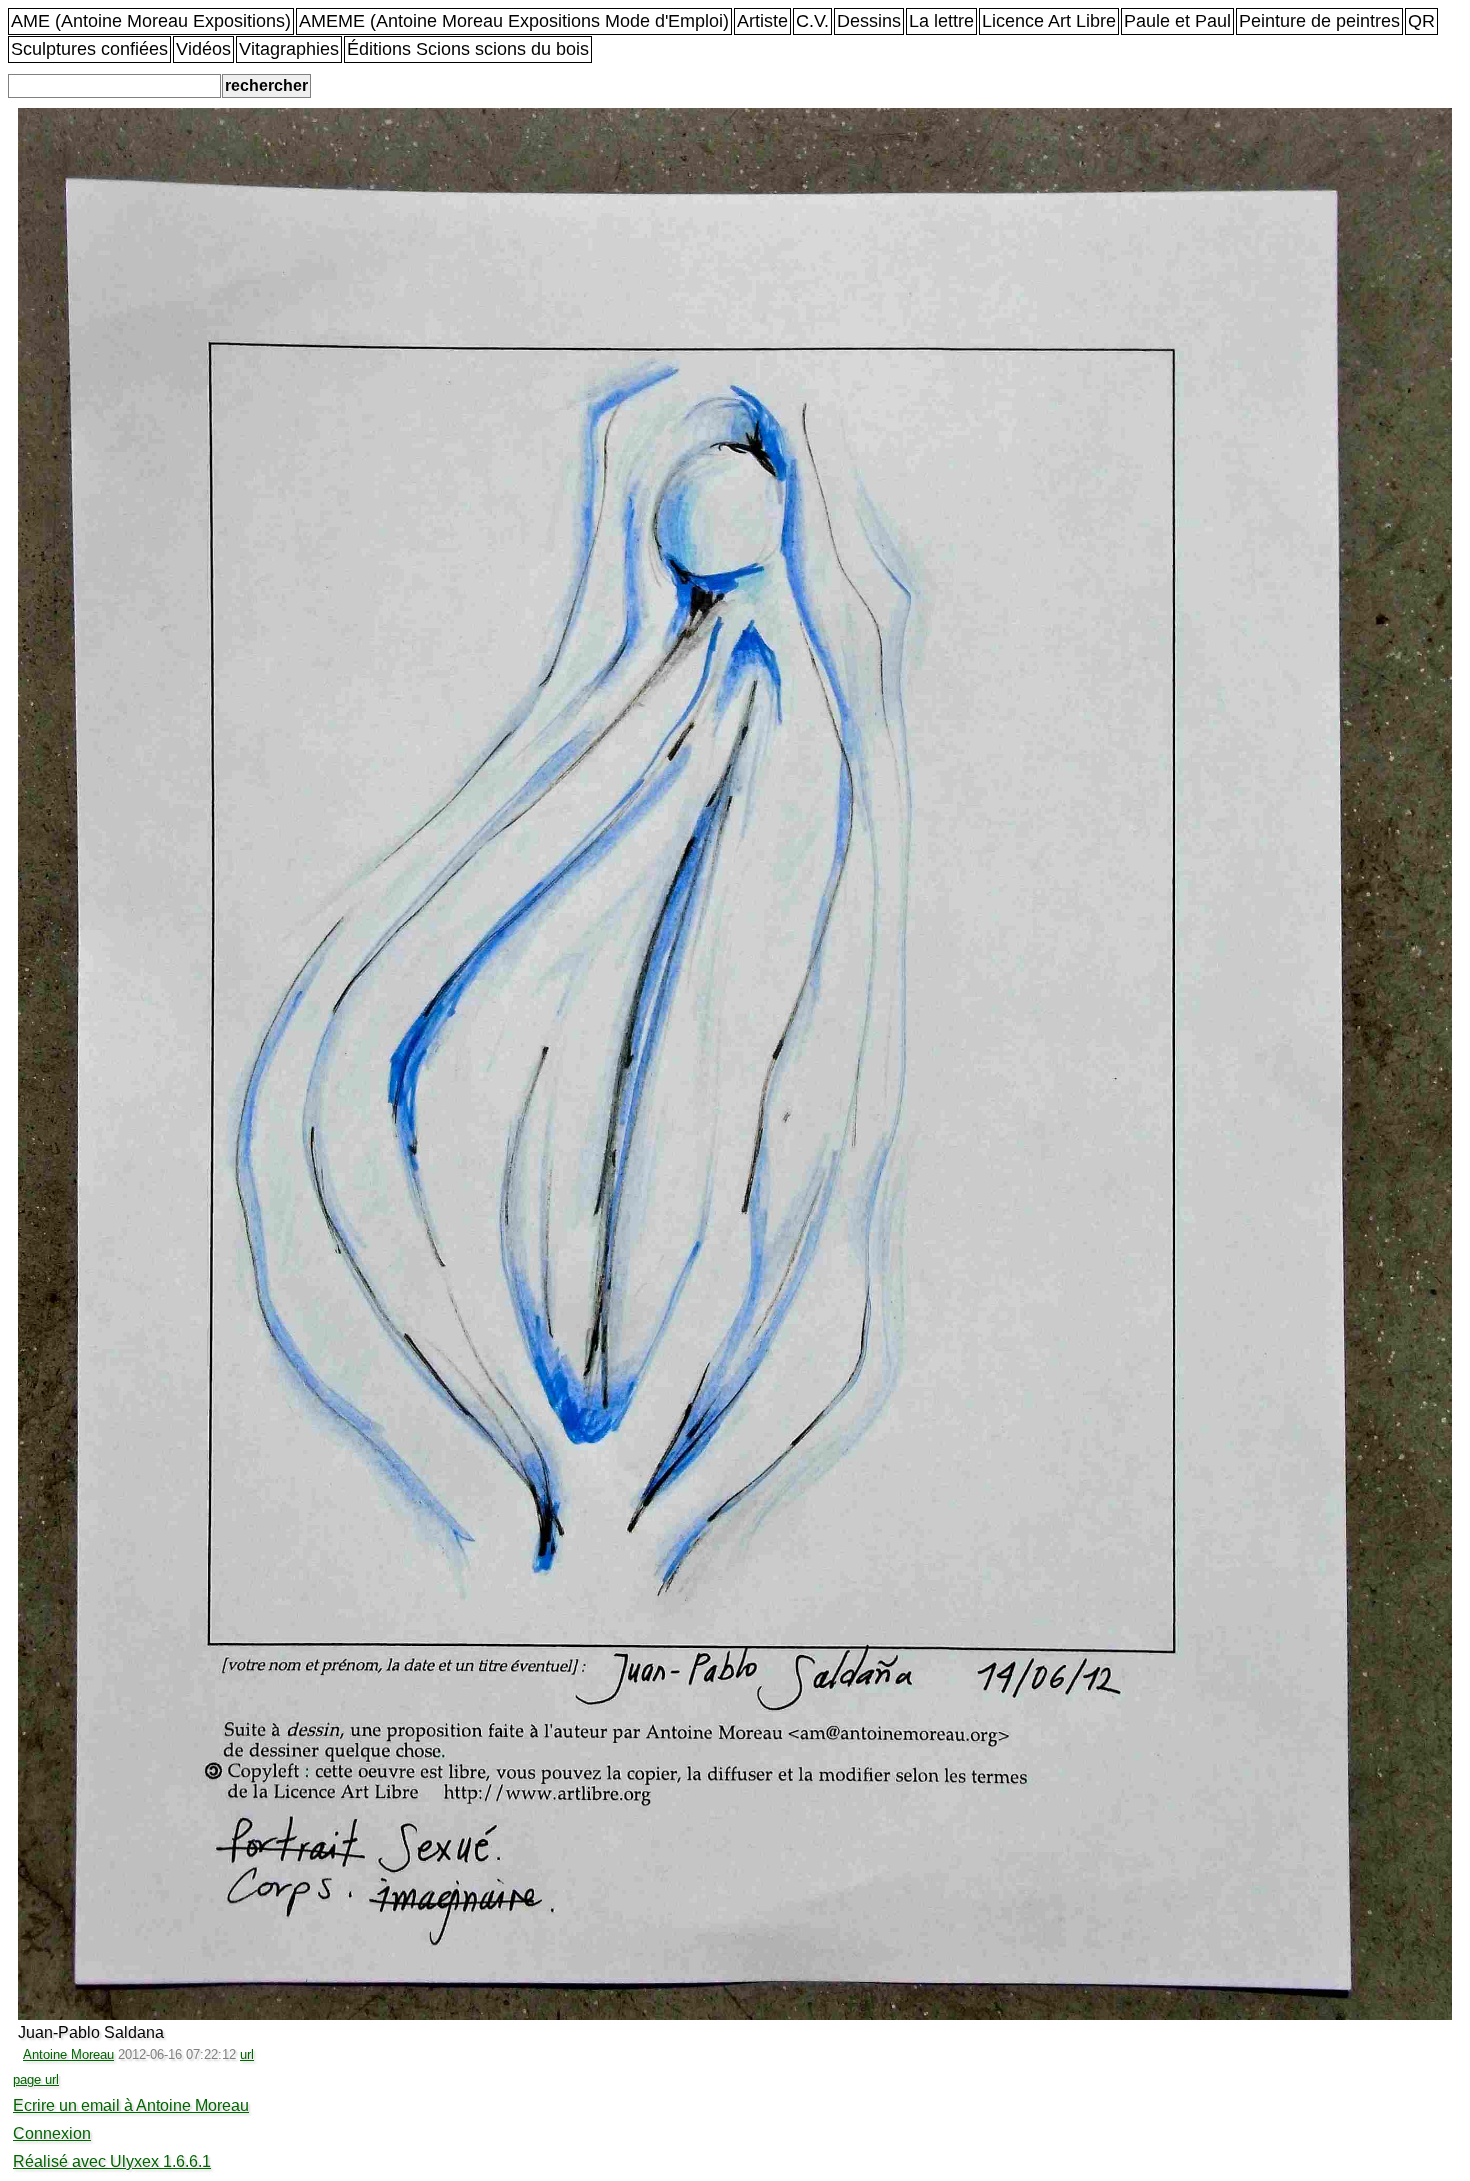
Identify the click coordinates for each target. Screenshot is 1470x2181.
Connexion (52, 2133)
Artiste (762, 21)
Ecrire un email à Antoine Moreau (131, 2105)
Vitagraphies (289, 49)
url (247, 2054)
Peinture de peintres (1319, 21)
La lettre (941, 21)
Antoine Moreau (68, 2054)
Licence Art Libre (1049, 21)
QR (1421, 21)
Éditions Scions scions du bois (468, 49)
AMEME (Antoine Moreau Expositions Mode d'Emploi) (514, 21)
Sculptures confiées (89, 49)
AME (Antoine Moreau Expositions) (151, 21)
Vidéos (203, 49)
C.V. (812, 21)
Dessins (869, 21)
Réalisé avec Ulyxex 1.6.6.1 (112, 2161)
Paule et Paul (1177, 21)
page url (36, 2079)
